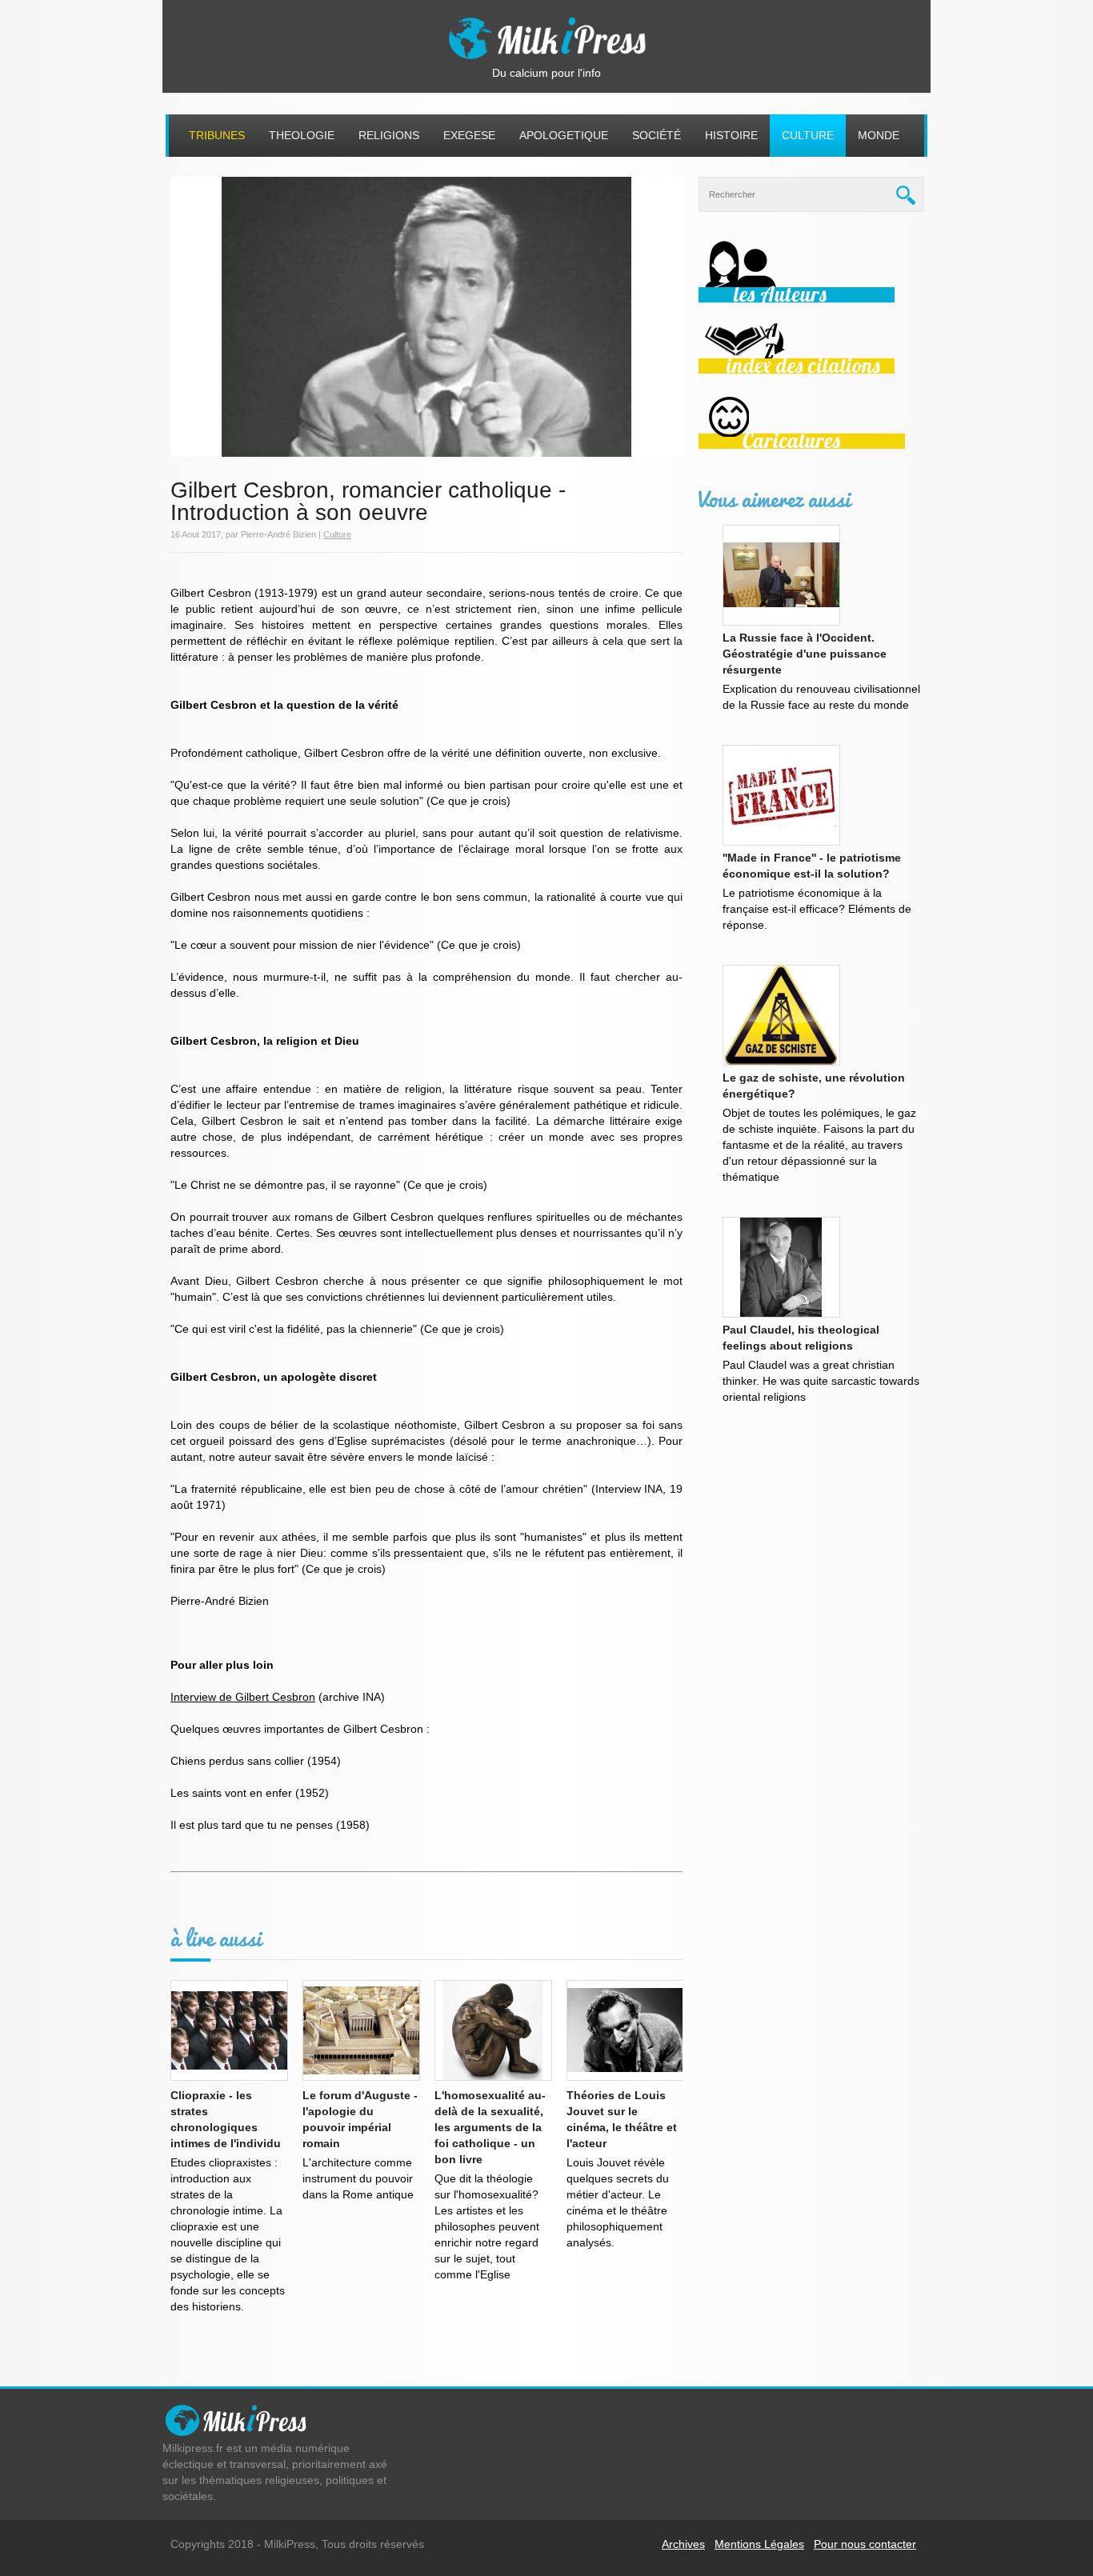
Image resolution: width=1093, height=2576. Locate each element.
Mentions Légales (759, 2544)
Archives (683, 2544)
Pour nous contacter (865, 2544)
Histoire (731, 135)
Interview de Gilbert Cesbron (243, 1697)
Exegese (469, 135)
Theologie (302, 135)
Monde (879, 135)
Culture (808, 135)
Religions (389, 135)
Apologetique (564, 135)
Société (657, 135)
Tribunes (217, 135)
